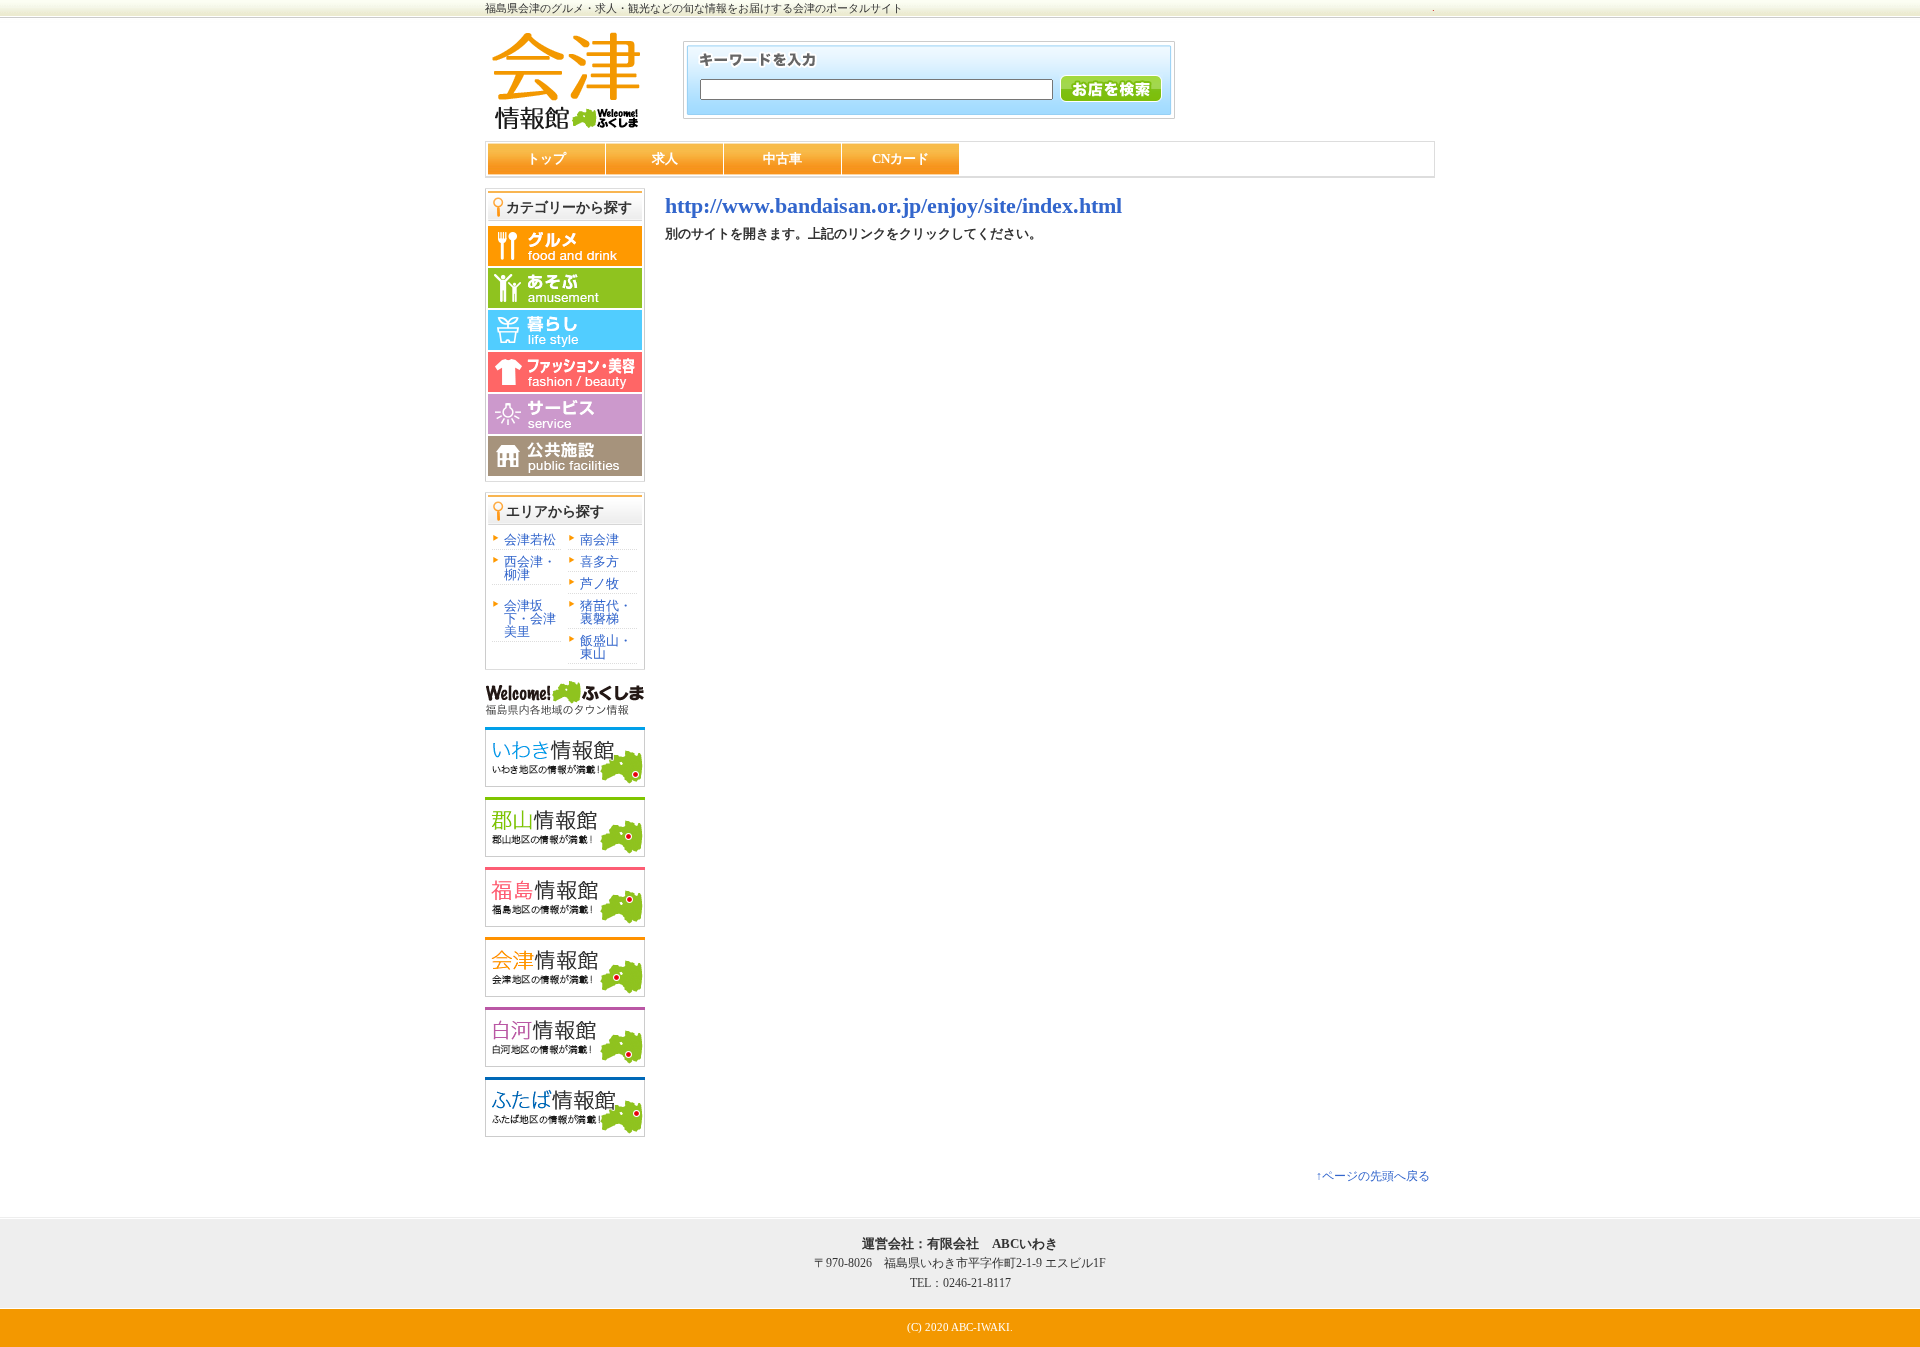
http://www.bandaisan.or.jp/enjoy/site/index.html (893, 205)
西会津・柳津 (530, 568)
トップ (546, 158)
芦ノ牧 (599, 583)
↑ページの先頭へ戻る (1373, 1176)
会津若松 (530, 539)
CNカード (900, 158)
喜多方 (599, 561)
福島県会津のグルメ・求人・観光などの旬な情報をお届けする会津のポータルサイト (694, 8)
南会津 (599, 539)
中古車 (782, 158)
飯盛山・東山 (606, 647)
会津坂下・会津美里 (530, 618)
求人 (665, 158)
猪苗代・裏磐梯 (606, 612)
